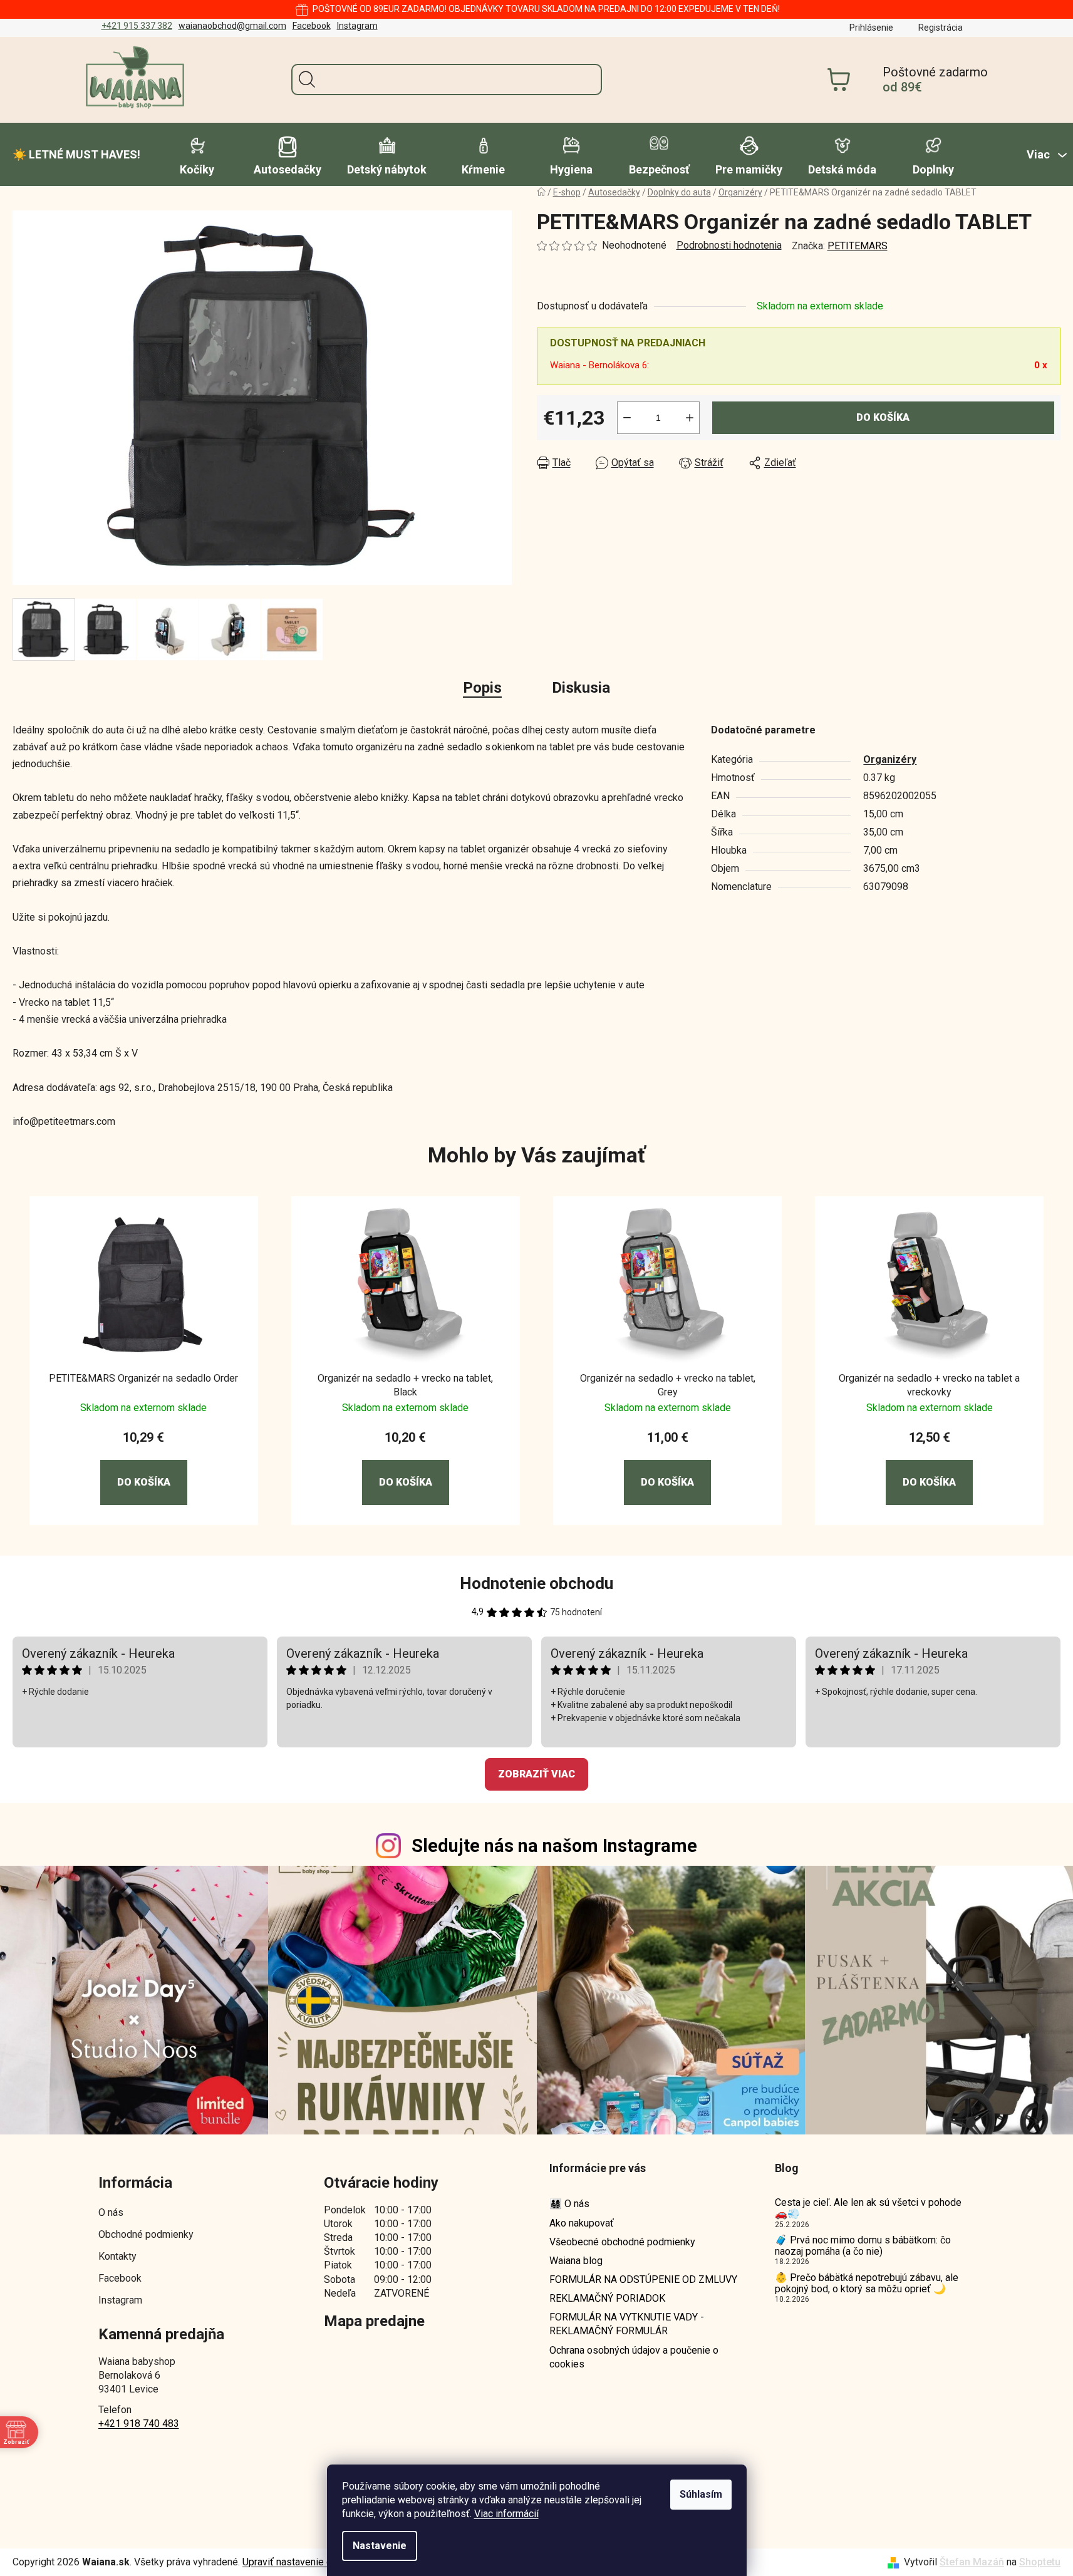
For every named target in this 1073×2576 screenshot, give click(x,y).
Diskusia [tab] (581, 688)
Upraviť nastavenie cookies (302, 2562)
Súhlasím (701, 2494)
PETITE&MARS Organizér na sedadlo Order (143, 1378)
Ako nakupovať (582, 2223)
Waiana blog (576, 2261)
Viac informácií (506, 2514)
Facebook (312, 26)
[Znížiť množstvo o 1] (627, 418)
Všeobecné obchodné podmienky (622, 2242)
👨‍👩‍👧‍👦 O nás (569, 2204)
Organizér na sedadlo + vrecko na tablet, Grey (668, 1385)
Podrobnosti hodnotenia (729, 245)
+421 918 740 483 (139, 2423)
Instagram (357, 26)
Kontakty (117, 2256)
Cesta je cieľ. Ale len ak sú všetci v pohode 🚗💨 (868, 2208)
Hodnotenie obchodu (536, 1583)
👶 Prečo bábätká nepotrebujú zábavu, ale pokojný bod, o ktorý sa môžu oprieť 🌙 (867, 2283)
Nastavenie (380, 2546)
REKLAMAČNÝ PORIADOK (607, 2298)
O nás (111, 2212)
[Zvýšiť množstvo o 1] (690, 418)
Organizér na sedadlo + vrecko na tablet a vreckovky (929, 1385)
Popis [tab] (482, 688)
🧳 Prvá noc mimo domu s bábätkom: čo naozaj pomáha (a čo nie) (863, 2246)
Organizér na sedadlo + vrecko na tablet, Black (405, 1385)
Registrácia (941, 28)
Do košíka (883, 417)
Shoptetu (1040, 2562)
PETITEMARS (858, 246)
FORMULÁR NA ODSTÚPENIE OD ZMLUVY (643, 2279)
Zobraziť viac (536, 1774)
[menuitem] (76, 155)
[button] (144, 1467)
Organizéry (890, 759)
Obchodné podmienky (146, 2234)
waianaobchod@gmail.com (232, 26)
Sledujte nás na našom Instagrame (554, 1846)
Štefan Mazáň (972, 2562)
